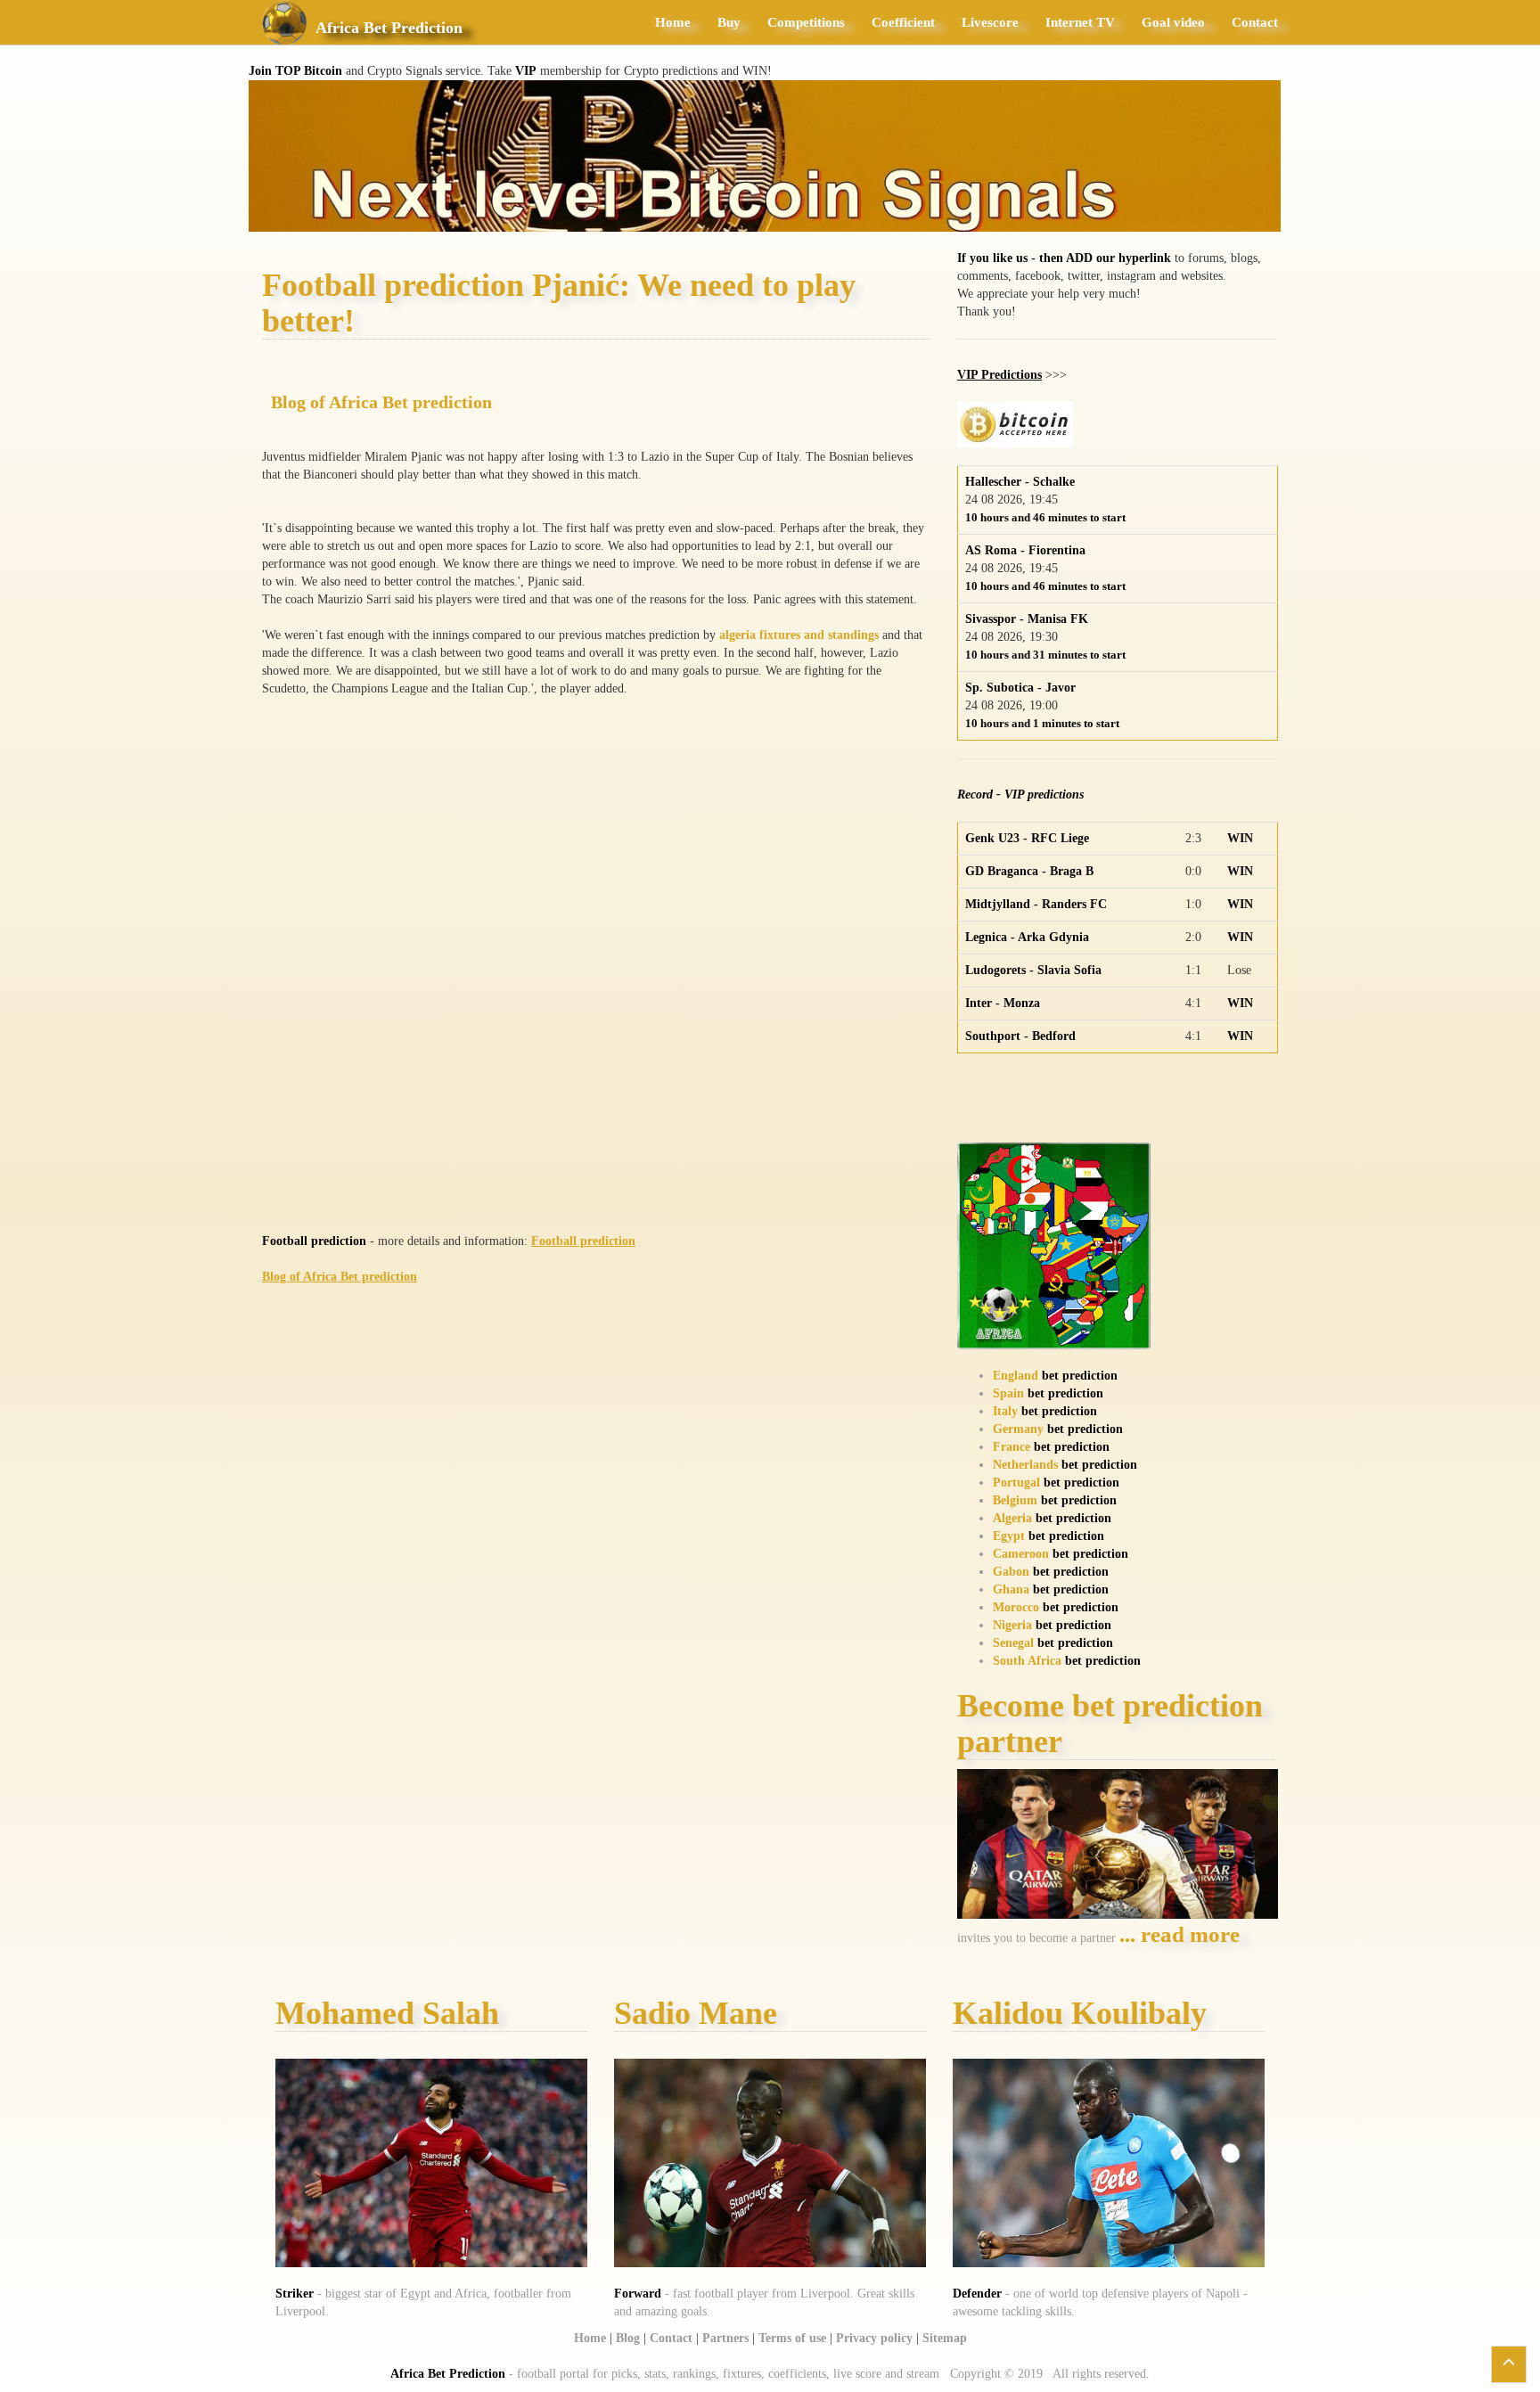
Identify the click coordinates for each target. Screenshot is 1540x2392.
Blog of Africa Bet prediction (381, 402)
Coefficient (903, 22)
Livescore (990, 22)
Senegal (1013, 1643)
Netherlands (1025, 1465)
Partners (725, 2338)
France (1012, 1447)
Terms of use (792, 2338)
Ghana (1011, 1589)
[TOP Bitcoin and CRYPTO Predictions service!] (765, 155)
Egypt (1009, 1536)
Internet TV (1080, 22)
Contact (1255, 22)
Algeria (1012, 1518)
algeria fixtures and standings (799, 635)
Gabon (1011, 1572)
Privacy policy (874, 2338)
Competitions (806, 22)
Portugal (1016, 1483)
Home (673, 22)
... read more (1180, 1934)
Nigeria (1012, 1625)
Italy (1005, 1411)
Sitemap (945, 2338)
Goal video (1173, 22)
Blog (628, 2338)
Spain (1008, 1393)
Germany (1018, 1429)
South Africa (1027, 1661)
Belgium (1015, 1500)
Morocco (1016, 1607)
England (1016, 1376)
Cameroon (1021, 1554)
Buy (729, 22)
